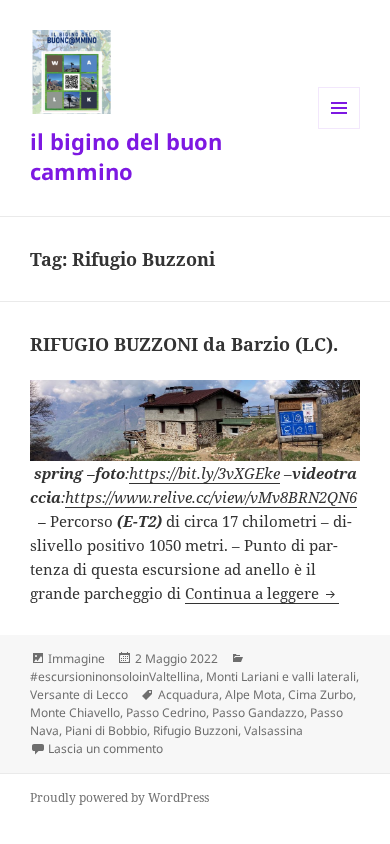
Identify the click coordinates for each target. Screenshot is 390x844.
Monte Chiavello (75, 712)
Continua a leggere (262, 593)
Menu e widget (339, 128)
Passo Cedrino (166, 712)
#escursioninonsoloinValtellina (115, 676)
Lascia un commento (105, 748)
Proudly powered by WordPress (119, 797)
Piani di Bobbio (106, 730)
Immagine (76, 658)
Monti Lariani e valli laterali (281, 676)
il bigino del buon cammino (126, 156)
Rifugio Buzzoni (195, 730)
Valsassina (273, 730)
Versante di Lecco (79, 694)
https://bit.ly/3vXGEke (204, 473)
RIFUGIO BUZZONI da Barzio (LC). (184, 344)
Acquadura (188, 694)
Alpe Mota (253, 694)
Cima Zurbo (320, 694)
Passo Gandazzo (258, 712)
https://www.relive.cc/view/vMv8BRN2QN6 (211, 497)
